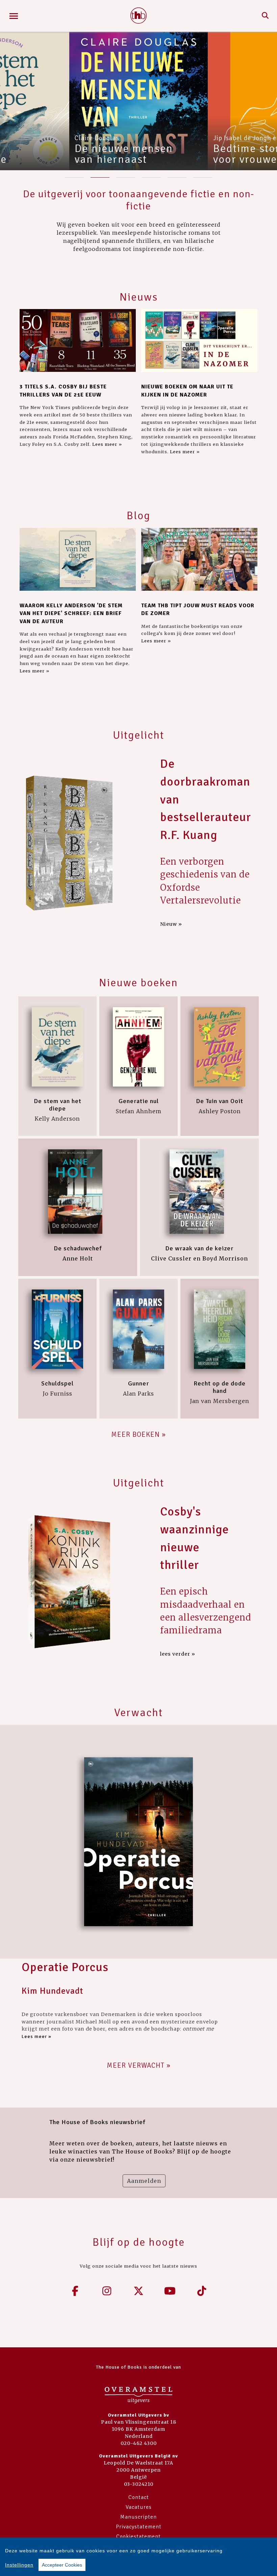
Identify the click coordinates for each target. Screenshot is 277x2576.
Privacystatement (139, 2527)
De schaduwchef (78, 1248)
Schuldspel (57, 1383)
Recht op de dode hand (220, 1387)
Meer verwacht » (139, 2065)
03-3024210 (139, 2484)
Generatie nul (139, 1101)
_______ (74, 175)
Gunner (138, 1383)
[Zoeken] (265, 16)
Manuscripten (138, 2517)
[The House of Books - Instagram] (107, 2291)
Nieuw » (171, 924)
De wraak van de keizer (199, 1248)
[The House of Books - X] (138, 2291)
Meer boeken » (138, 1434)
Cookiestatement (138, 2536)
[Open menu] (14, 16)
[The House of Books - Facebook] (75, 2291)
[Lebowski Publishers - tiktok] (202, 2291)
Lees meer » (107, 444)
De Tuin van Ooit (220, 1101)
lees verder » (178, 1654)
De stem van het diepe (58, 1105)
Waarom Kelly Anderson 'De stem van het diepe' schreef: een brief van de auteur (71, 614)
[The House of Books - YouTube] (170, 2291)
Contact (139, 2497)
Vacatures (139, 2507)
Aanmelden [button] (144, 2181)
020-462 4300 (139, 2443)
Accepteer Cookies (62, 2565)
